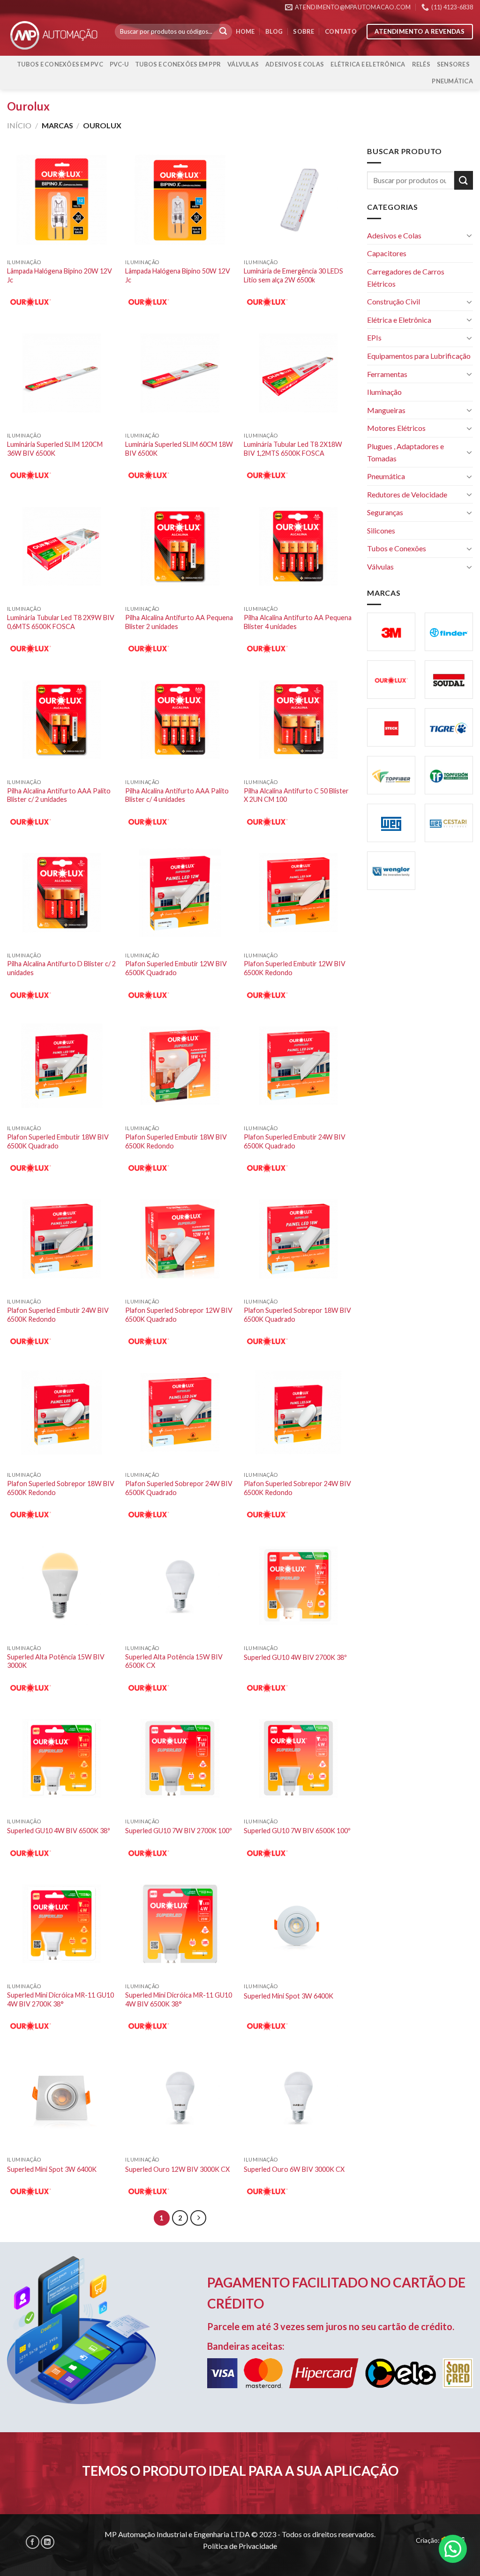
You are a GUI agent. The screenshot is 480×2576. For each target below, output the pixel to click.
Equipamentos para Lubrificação (419, 356)
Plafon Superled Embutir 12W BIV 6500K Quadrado (176, 968)
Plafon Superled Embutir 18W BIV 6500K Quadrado (58, 1141)
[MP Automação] (54, 35)
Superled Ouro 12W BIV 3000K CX (177, 2169)
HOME (245, 31)
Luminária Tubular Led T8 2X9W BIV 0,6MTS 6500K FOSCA (61, 622)
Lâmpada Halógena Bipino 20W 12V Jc (60, 275)
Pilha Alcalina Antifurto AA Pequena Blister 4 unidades (298, 622)
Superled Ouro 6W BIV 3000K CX (294, 2169)
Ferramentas (387, 374)
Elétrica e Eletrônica (368, 64)
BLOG (274, 31)
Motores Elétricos (396, 428)
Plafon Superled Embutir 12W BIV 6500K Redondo (295, 968)
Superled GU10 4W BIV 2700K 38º (295, 1657)
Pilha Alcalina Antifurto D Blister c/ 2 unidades (61, 968)
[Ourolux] (391, 680)
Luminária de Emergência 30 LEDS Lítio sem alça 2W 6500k (293, 275)
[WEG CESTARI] (449, 823)
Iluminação (384, 392)
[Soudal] (449, 680)
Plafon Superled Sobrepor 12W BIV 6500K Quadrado (179, 1315)
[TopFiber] (391, 775)
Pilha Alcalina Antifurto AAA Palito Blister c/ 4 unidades (177, 795)
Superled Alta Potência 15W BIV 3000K (56, 1661)
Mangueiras (386, 410)
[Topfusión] (449, 775)
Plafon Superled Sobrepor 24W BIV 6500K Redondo (297, 1488)
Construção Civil (394, 301)
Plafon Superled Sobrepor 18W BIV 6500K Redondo (61, 1488)
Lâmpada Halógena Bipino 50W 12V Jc (178, 275)
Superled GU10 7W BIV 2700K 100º (179, 1831)
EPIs (374, 337)
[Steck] (391, 727)
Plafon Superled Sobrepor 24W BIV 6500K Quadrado (179, 1488)
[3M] (391, 632)
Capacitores (387, 253)
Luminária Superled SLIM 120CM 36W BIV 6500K (55, 449)
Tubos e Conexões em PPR (178, 64)
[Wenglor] (391, 871)
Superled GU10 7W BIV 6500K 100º (297, 1831)
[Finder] (449, 632)
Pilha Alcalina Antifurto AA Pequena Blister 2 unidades (179, 622)
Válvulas (243, 64)
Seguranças (385, 512)
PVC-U (119, 64)
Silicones (381, 530)
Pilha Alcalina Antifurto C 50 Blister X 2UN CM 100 (296, 795)
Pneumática (452, 81)
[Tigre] (449, 727)
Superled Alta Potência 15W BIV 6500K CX (174, 1661)
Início (19, 125)
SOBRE (304, 31)
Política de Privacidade (240, 2546)
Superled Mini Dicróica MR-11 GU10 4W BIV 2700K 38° (60, 1999)
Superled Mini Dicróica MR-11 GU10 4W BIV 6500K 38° (179, 1999)
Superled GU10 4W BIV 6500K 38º (59, 1831)
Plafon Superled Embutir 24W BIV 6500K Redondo (58, 1315)
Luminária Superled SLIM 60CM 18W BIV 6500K (179, 449)
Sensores (453, 64)
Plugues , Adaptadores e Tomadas (405, 452)
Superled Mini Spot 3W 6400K (289, 1996)
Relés (421, 64)
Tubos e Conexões (397, 548)
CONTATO (341, 31)
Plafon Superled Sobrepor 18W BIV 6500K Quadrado (297, 1315)
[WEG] (391, 823)
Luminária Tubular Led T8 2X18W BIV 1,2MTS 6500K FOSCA (293, 449)
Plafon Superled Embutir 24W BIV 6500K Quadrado (295, 1141)
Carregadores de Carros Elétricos (406, 278)
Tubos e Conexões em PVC (60, 64)
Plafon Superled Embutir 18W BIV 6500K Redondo (176, 1141)
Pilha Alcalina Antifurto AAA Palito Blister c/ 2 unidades (59, 795)
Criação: (428, 2540)
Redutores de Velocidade (407, 494)
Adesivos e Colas (295, 64)
